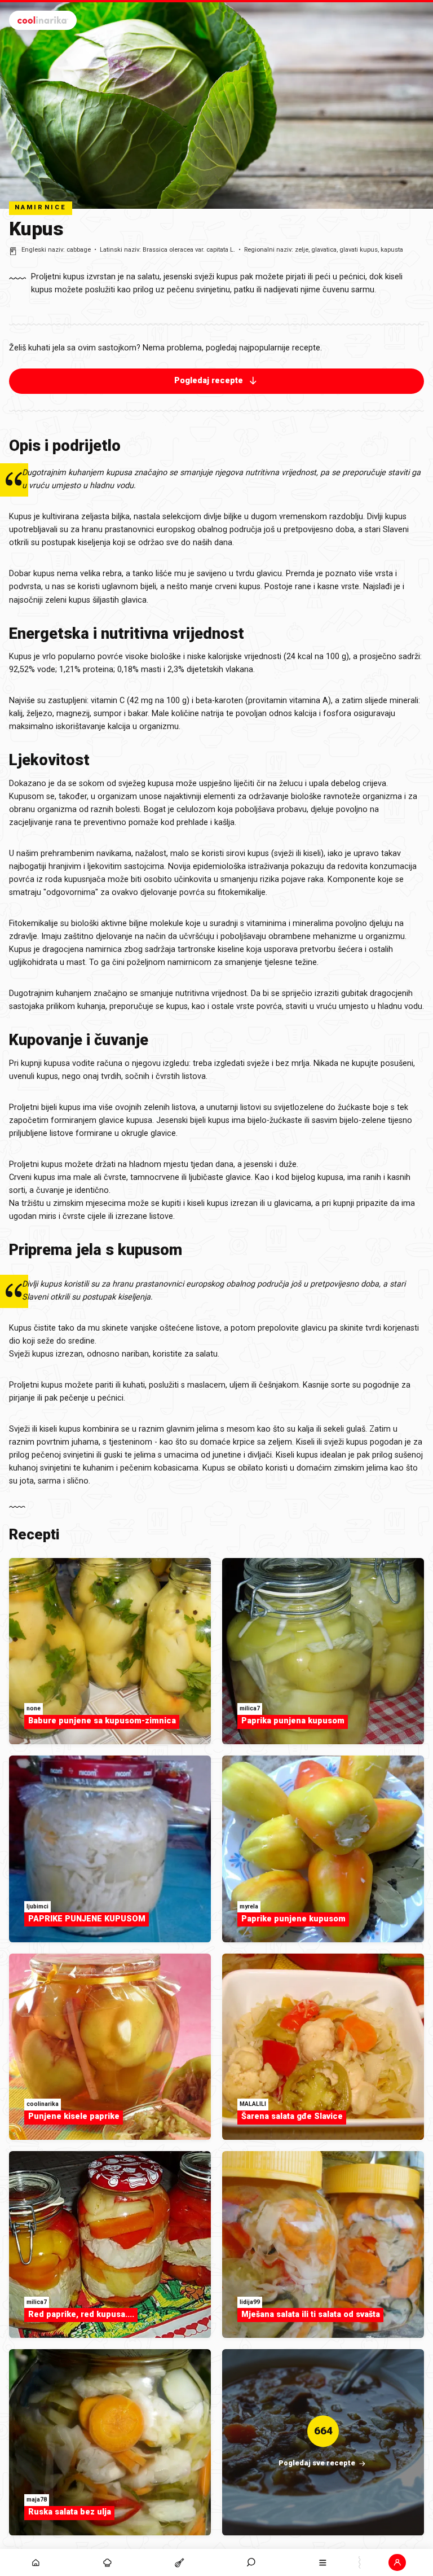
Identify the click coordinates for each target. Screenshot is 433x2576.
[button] (251, 2562)
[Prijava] (397, 2562)
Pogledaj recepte (209, 381)
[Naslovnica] (36, 2562)
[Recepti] (179, 2562)
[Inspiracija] (107, 2562)
